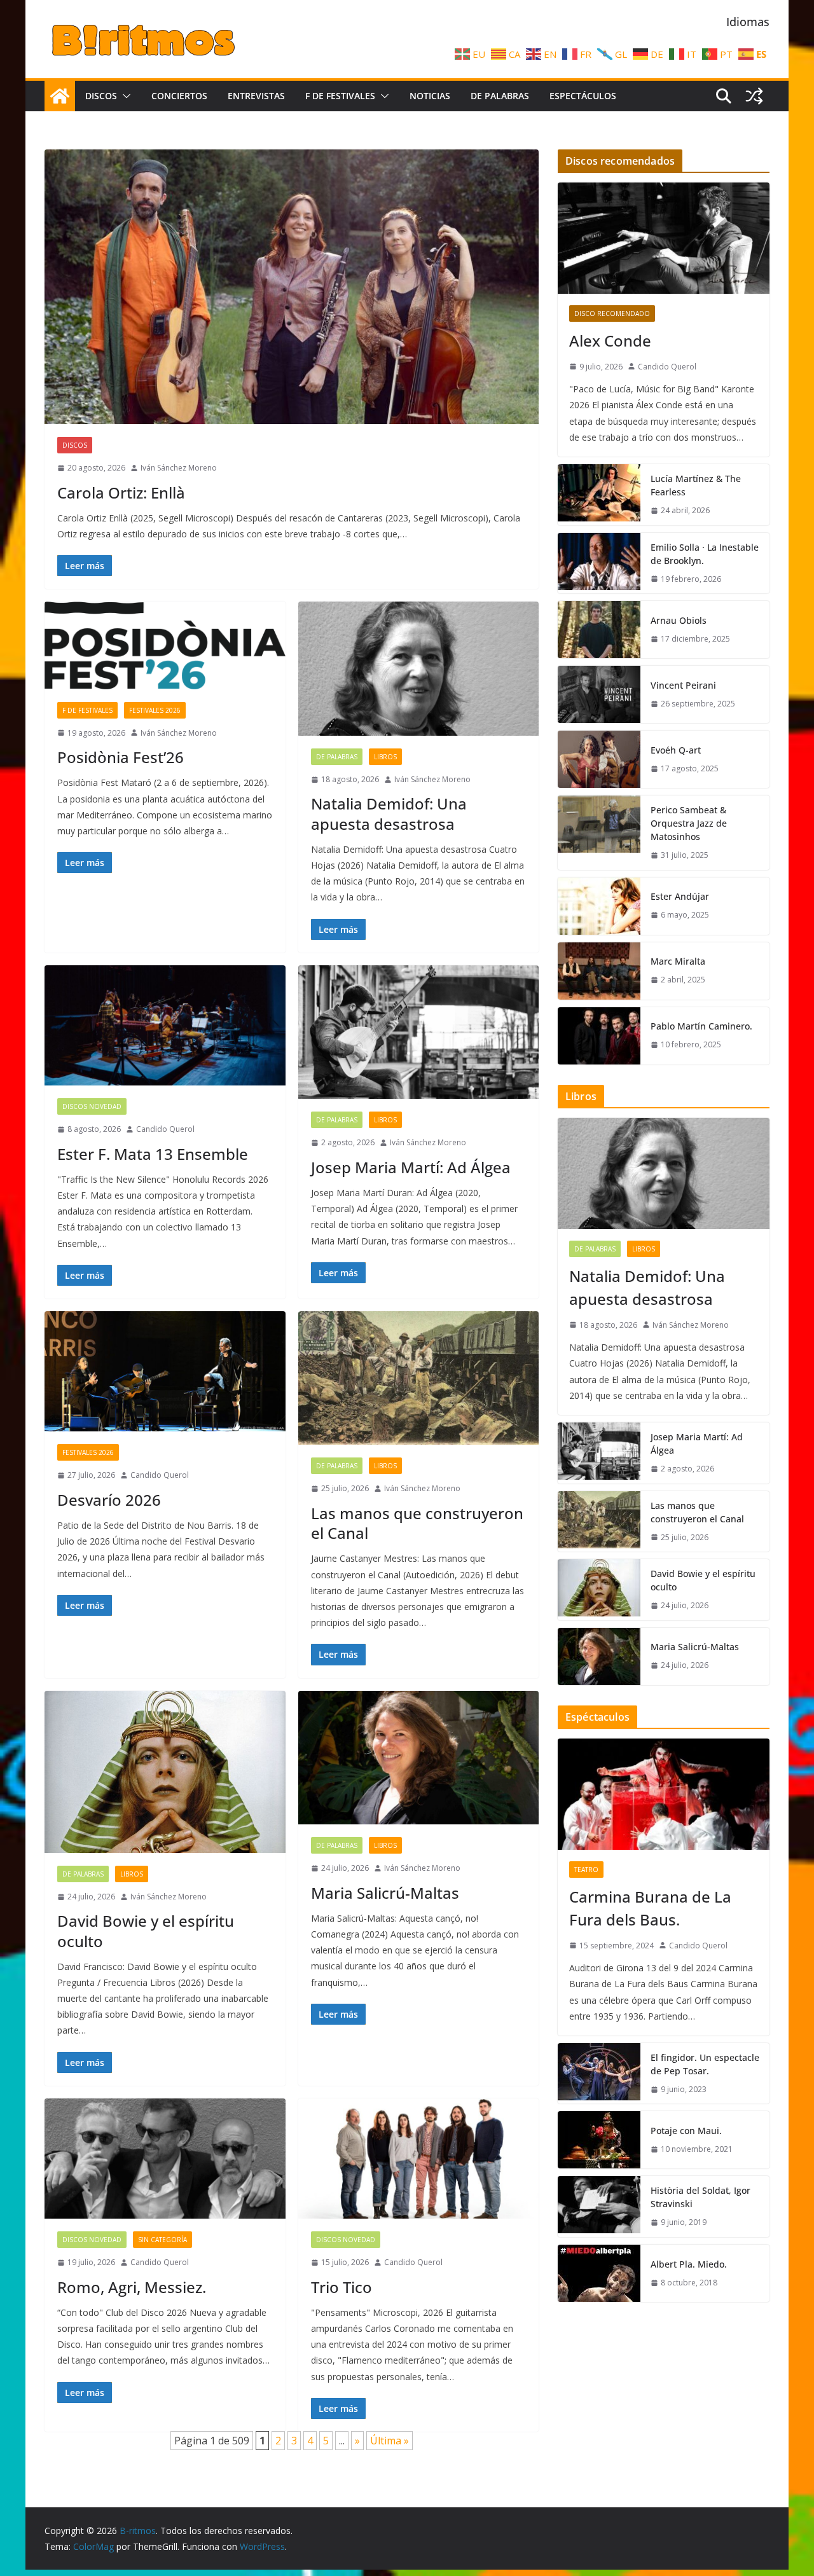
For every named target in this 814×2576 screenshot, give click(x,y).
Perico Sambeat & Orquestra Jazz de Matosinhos (689, 823)
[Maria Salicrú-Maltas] (419, 1758)
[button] (124, 96)
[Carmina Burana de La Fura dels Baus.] (664, 1794)
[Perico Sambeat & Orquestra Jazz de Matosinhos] (599, 833)
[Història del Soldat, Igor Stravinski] (599, 2207)
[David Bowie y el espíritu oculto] (165, 1772)
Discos (101, 96)
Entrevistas (256, 96)
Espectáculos (583, 96)
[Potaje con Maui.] (599, 2140)
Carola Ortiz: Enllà (121, 492)
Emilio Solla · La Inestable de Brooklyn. (705, 554)
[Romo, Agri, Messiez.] (165, 2159)
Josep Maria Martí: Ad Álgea (411, 1167)
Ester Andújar (680, 896)
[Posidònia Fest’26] (165, 645)
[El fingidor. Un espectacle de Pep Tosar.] (599, 2074)
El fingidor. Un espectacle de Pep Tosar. (705, 2064)
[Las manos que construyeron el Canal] (419, 1378)
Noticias (430, 96)
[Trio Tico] (419, 2159)
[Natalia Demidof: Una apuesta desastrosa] (419, 669)
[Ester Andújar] (599, 906)
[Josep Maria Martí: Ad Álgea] (419, 1032)
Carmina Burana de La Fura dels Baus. (650, 1908)
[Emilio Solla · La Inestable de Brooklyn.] (599, 563)
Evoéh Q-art (676, 750)
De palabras (500, 96)
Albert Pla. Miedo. (689, 2264)
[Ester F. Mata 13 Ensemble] (165, 1025)
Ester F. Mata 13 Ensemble (153, 1154)
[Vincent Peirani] (599, 694)
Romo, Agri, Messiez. (132, 2287)
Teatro (586, 1870)
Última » (390, 2441)
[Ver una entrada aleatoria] (754, 96)
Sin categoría (162, 2240)
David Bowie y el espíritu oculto (146, 1931)
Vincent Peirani (683, 685)
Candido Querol (165, 1129)
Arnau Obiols (679, 620)
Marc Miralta (678, 961)
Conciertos (179, 96)
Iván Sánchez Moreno (179, 468)
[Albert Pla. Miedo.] (599, 2273)
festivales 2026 (155, 710)
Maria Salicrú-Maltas (385, 1893)
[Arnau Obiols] (599, 630)
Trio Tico (341, 2287)
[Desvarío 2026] (165, 1371)
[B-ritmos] (60, 96)
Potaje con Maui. (686, 2131)
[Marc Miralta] (599, 971)
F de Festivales (340, 96)
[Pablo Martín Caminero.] (599, 1036)
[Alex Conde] (664, 238)
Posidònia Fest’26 (121, 757)
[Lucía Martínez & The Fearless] (599, 495)
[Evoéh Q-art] (599, 759)
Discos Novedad (92, 1106)
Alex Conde (610, 341)
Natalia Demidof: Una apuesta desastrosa (389, 813)
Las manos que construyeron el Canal (417, 1523)
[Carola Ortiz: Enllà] (292, 287)
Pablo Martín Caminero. (701, 1026)
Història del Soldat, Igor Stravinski (700, 2197)
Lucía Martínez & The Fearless (696, 485)
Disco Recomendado (612, 313)
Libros (385, 757)
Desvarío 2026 (109, 1500)
